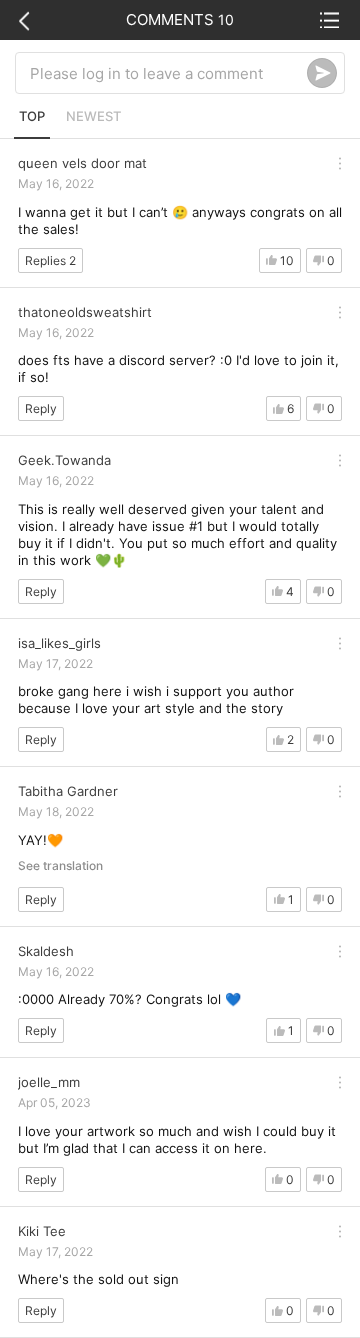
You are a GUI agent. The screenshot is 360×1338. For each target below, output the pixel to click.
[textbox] (168, 73)
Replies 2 (50, 260)
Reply (41, 408)
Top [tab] (32, 116)
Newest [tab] (93, 116)
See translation (60, 866)
